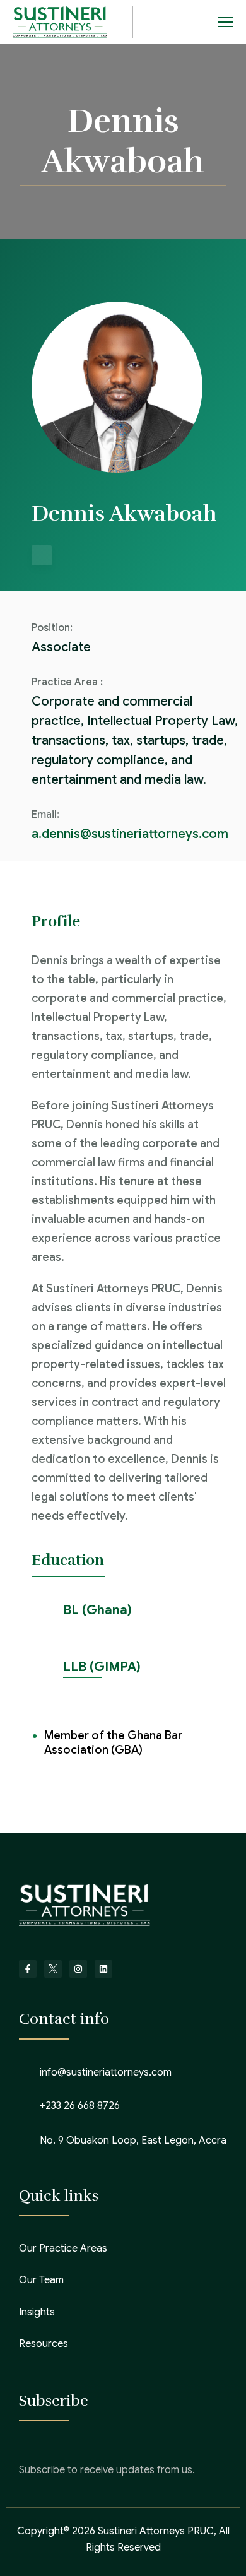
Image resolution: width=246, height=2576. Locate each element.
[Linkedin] (103, 1969)
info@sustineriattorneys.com (106, 2072)
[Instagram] (78, 1969)
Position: (52, 628)
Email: (45, 815)
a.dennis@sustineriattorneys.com (130, 834)
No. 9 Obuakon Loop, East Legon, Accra (133, 2141)
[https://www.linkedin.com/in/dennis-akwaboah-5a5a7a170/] (42, 555)
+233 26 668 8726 (80, 2106)
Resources (44, 2344)
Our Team (41, 2280)
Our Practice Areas (63, 2248)
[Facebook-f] (28, 1969)
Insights (37, 2312)
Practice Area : (67, 682)
